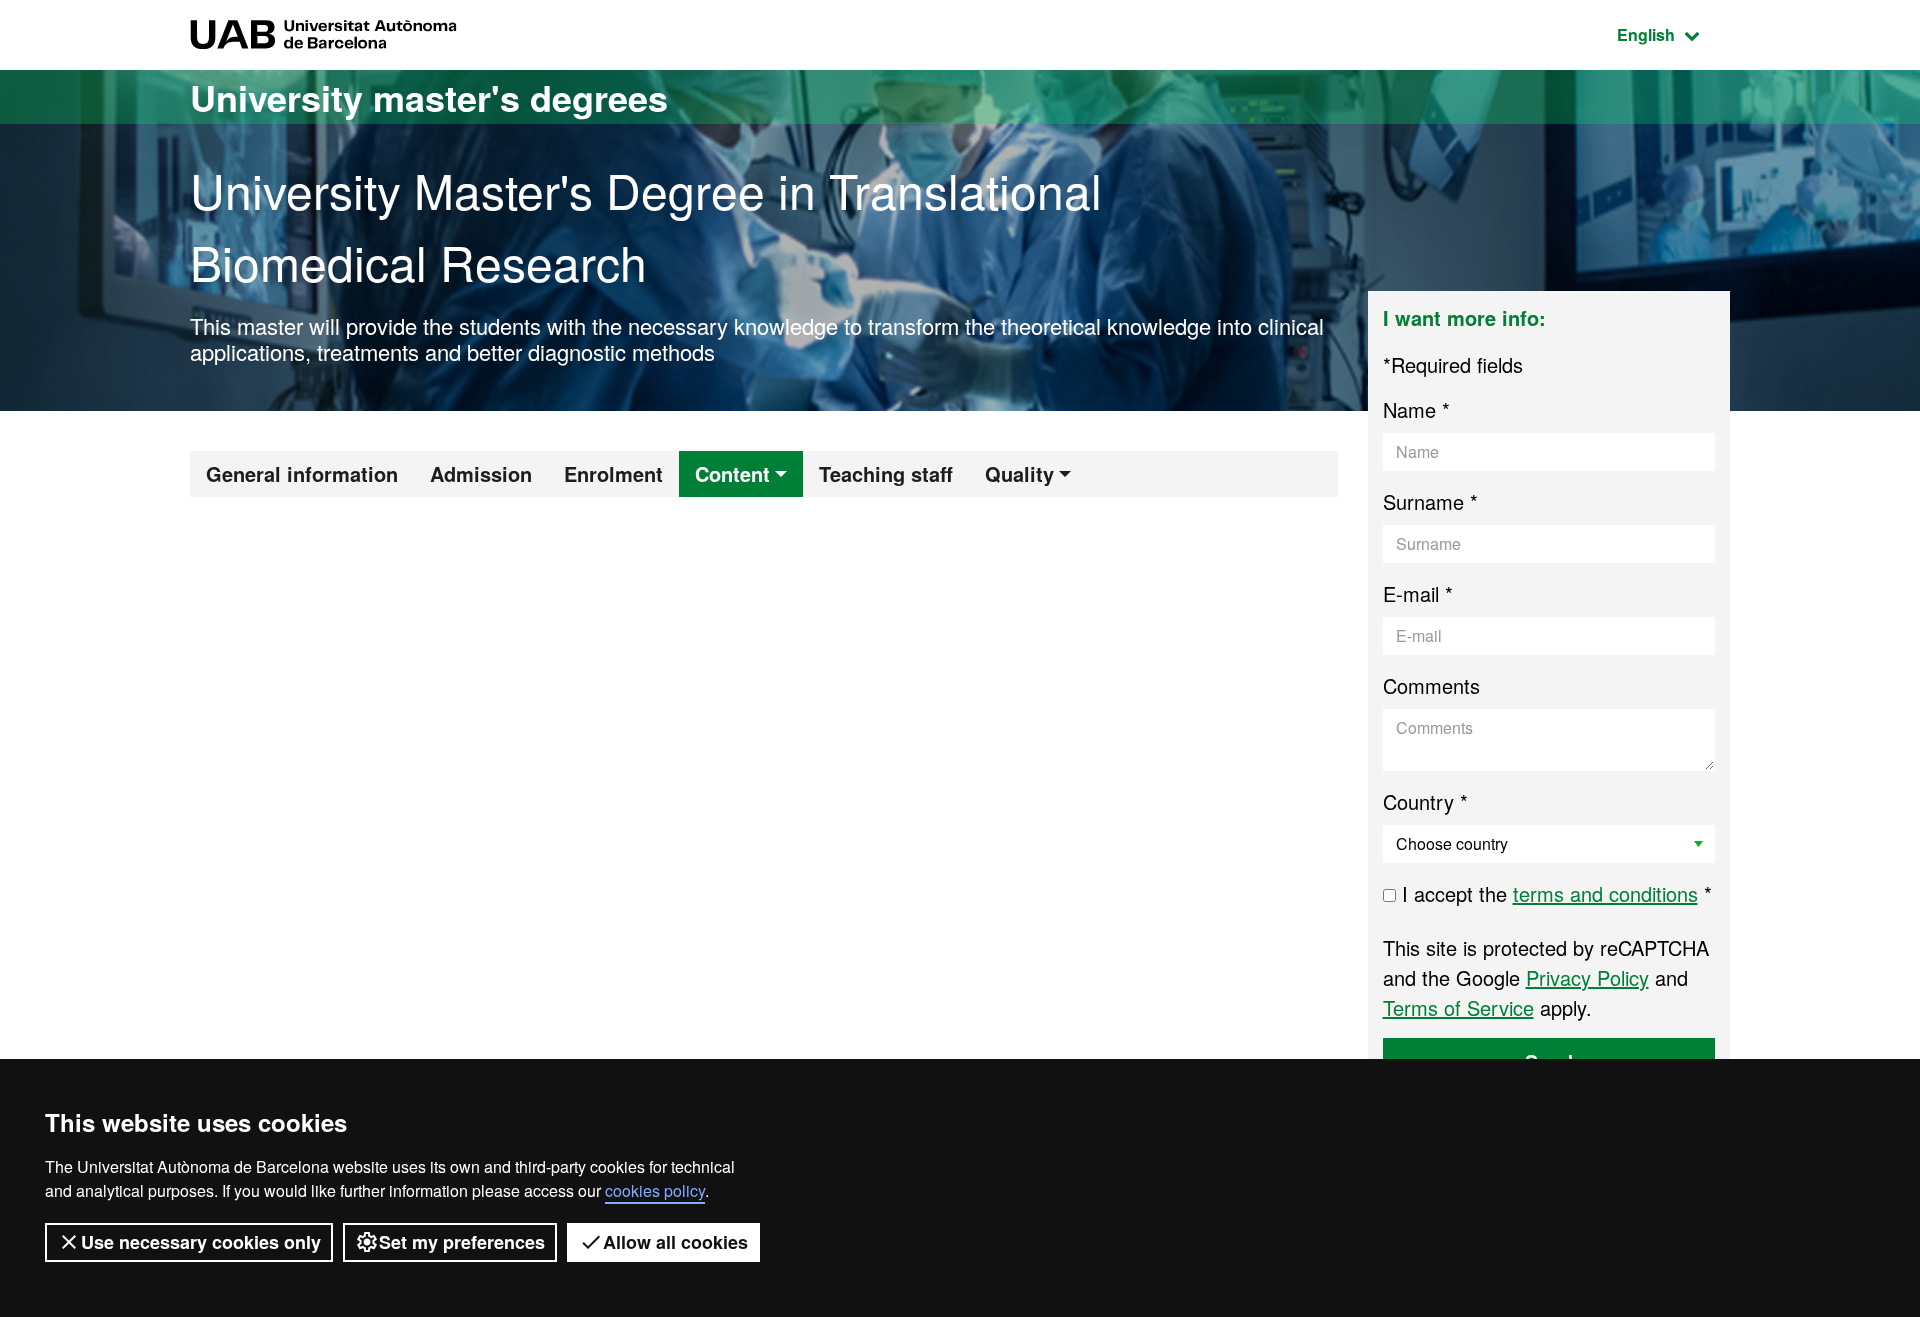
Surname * (1430, 501)
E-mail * (1418, 593)
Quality (1019, 473)
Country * (1425, 801)
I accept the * (1554, 893)
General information (302, 473)
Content (732, 473)
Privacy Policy (1587, 977)
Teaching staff (886, 473)
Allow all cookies (675, 1242)
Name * (1416, 409)
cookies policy (655, 1190)
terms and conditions (1605, 893)
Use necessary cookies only (201, 1242)
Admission (481, 473)
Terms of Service (1458, 1007)
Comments (1431, 685)
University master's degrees (429, 97)
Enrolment (613, 473)
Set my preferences (462, 1242)
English (1673, 34)
